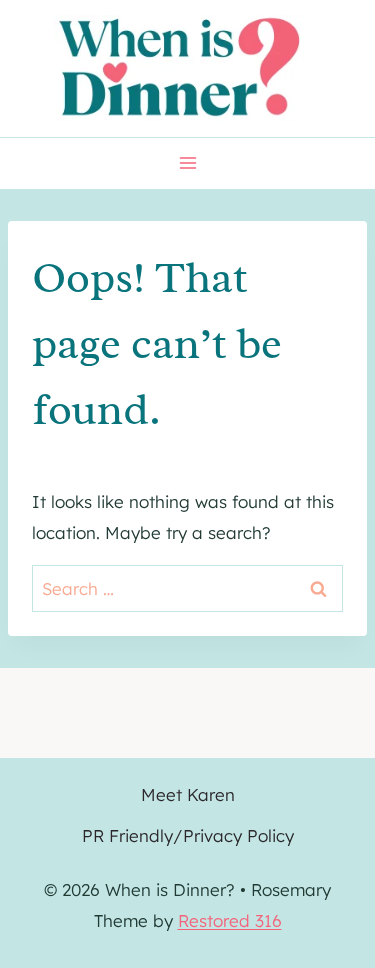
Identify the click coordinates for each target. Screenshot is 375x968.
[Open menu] (187, 163)
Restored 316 (230, 920)
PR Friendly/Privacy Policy (188, 835)
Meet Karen (188, 794)
